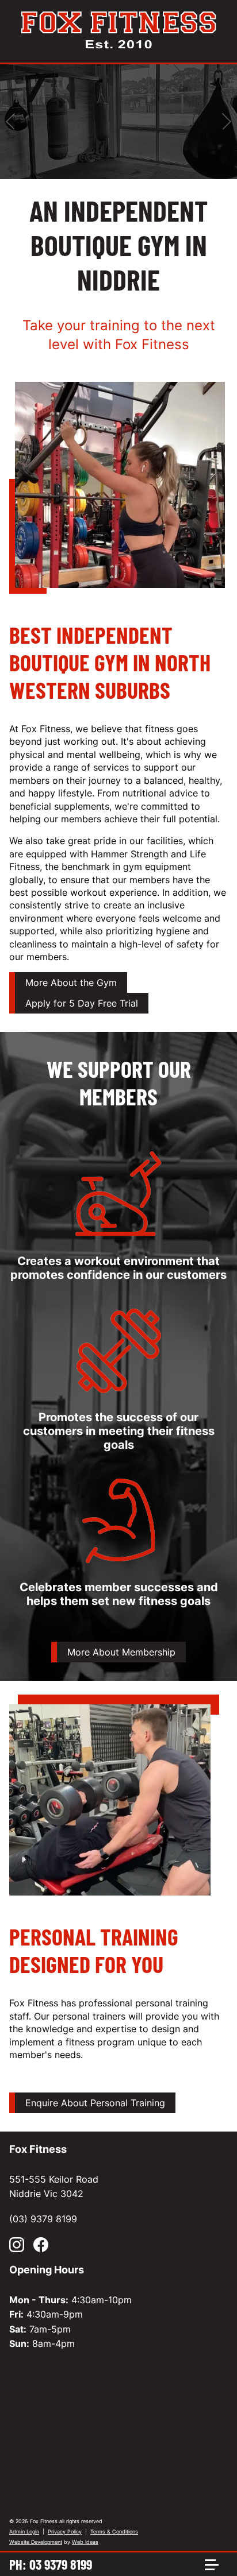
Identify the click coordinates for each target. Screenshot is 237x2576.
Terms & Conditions (114, 2531)
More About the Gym (71, 983)
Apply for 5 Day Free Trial (82, 1003)
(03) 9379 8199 (43, 2219)
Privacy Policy (65, 2531)
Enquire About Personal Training (95, 2103)
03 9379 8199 (61, 2564)
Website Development (36, 2542)
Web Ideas (85, 2542)
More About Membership (121, 1652)
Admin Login (24, 2531)
